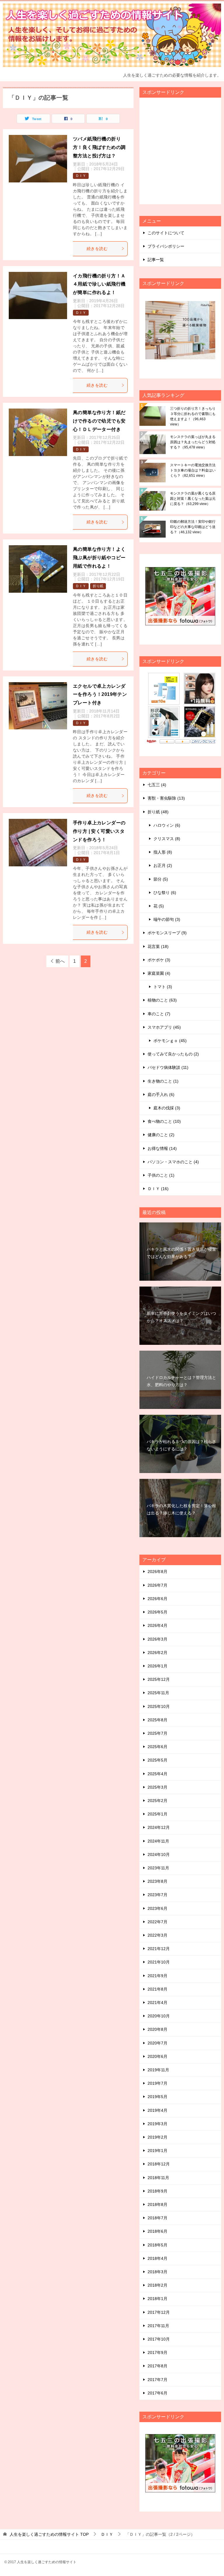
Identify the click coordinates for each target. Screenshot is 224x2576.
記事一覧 (156, 260)
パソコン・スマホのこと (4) (173, 1162)
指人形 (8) (163, 852)
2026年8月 (157, 1572)
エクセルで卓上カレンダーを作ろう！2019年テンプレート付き (100, 695)
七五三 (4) (157, 785)
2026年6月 (157, 1599)
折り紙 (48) (158, 812)
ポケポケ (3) (159, 960)
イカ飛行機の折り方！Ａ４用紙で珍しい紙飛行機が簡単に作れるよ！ (99, 284)
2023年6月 (157, 1908)
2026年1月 (157, 1666)
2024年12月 (159, 1827)
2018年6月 (157, 2231)
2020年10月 (159, 2016)
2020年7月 (157, 2043)
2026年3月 (157, 1639)
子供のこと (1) (161, 1175)
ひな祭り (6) (165, 893)
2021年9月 (157, 1976)
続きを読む (97, 249)
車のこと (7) (159, 1014)
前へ (60, 961)
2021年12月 (159, 1949)
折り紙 (98, 586)
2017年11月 (158, 2326)
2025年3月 (157, 1787)
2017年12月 (159, 2312)
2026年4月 (157, 1625)
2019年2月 (157, 2137)
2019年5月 (157, 2097)
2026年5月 (157, 1612)
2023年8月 (157, 1881)
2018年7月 (157, 2218)
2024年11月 (158, 1841)
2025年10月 (159, 1706)
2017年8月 (157, 2366)
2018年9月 (157, 2191)
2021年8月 (157, 1989)
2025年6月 (157, 1747)
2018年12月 (159, 2164)
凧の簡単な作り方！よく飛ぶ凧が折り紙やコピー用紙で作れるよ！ (99, 558)
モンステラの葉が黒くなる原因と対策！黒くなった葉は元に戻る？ (193, 499)
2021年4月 (157, 2003)
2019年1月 (157, 2151)
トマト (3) (163, 987)
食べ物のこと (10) (164, 1121)
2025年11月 (158, 1693)
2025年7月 (157, 1733)
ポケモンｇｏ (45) (170, 1041)
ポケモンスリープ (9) (167, 933)
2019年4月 (157, 2110)
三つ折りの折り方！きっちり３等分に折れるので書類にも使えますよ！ (193, 416)
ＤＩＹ (81, 176)
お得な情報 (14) (162, 1148)
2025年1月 (157, 1814)
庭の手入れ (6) (161, 1095)
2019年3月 (157, 2124)
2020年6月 (157, 2056)
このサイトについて (166, 233)
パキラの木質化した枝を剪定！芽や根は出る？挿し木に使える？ (181, 1509)
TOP (49, 2534)
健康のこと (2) (161, 1135)
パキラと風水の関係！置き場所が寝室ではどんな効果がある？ (181, 1253)
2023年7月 (157, 1895)
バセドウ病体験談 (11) (168, 1067)
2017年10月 (159, 2339)
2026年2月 (157, 1653)
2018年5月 (157, 2245)
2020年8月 (157, 2029)
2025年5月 (157, 1760)
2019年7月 (157, 2083)
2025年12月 (159, 1679)
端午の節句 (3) (167, 919)
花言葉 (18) (158, 946)
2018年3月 (157, 2272)
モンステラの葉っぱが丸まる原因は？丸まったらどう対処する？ (193, 442)
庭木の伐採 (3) (167, 1108)
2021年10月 (159, 1962)
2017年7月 (157, 2380)
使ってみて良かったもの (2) (173, 1054)
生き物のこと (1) (163, 1081)
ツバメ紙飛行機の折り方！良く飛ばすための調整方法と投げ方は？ (99, 147)
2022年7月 (157, 1922)
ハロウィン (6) (167, 825)
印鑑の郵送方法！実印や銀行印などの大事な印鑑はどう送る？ (193, 527)
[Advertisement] (185, 154)
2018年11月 (158, 2178)
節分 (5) (161, 879)
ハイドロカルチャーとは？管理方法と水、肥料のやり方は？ (181, 1381)
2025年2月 (157, 1801)
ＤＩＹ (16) (158, 1189)
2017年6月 (157, 2393)
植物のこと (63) (162, 1000)
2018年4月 (157, 2258)
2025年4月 (157, 1774)
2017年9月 (157, 2352)
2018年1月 (157, 2299)
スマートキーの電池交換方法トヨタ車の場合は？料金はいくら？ (193, 470)
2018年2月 (157, 2285)
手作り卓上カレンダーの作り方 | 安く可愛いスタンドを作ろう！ (99, 831)
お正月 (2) (163, 865)
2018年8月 (157, 2204)
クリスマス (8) (167, 839)
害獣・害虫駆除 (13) (166, 798)
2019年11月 (158, 2070)
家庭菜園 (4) (159, 973)
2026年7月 (157, 1585)
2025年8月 (157, 1720)
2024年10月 (159, 1854)
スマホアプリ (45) (164, 1027)
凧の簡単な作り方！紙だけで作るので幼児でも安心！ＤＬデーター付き (99, 421)
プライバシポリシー (166, 246)
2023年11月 (158, 1868)
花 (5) (159, 906)
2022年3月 (157, 1935)
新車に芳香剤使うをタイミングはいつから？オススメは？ (181, 1317)
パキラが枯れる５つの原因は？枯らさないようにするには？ (181, 1445)
